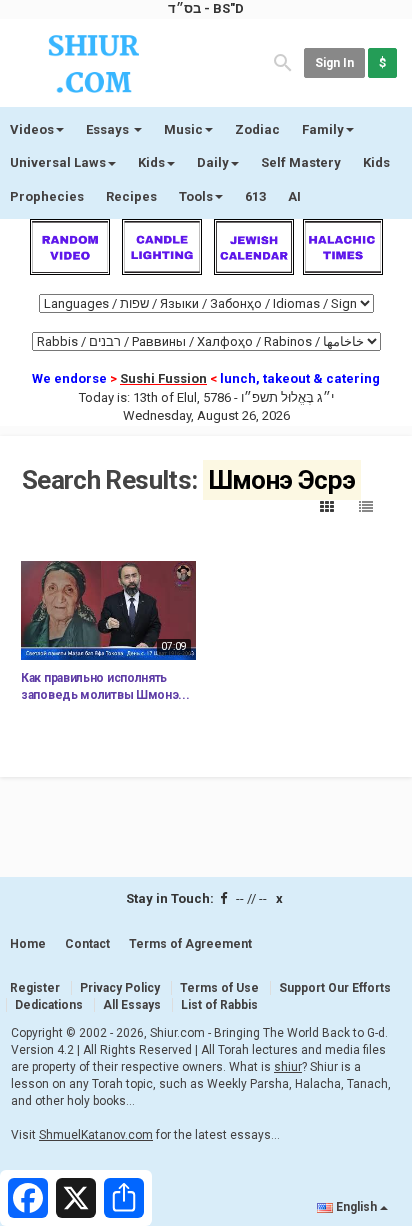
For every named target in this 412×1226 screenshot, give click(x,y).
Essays (109, 129)
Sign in (334, 63)
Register (35, 988)
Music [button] (183, 129)
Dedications (49, 1005)
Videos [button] (32, 129)
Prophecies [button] (47, 196)
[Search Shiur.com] (283, 61)
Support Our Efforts (335, 988)
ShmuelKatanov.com (96, 1135)
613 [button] (255, 196)
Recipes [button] (131, 196)
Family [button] (323, 129)
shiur (288, 1067)
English (356, 1207)
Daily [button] (213, 162)
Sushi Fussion (163, 378)
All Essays (132, 1005)
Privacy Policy (120, 988)
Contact (87, 944)
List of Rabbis (219, 1005)
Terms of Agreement (190, 944)
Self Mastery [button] (301, 162)
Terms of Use (219, 988)
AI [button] (294, 196)
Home (28, 944)
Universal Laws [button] (58, 162)
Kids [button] (151, 162)
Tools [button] (196, 196)
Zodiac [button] (257, 129)
